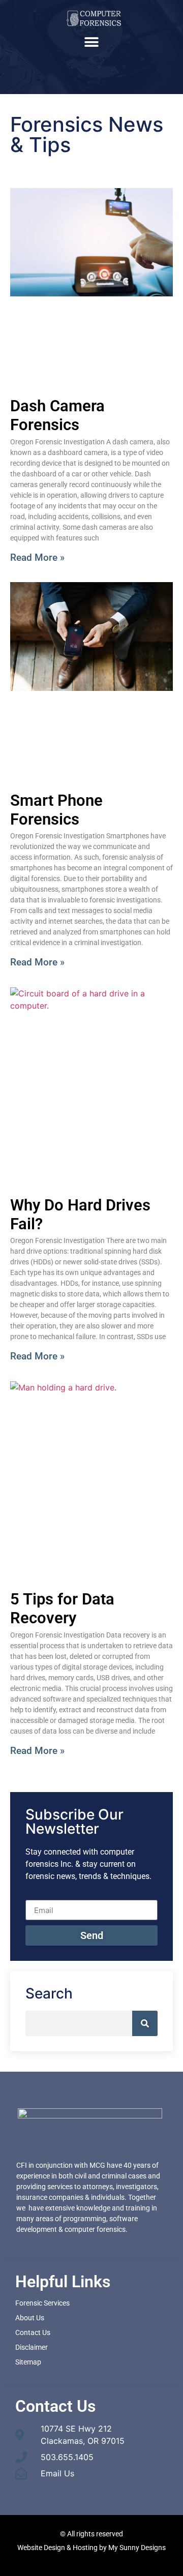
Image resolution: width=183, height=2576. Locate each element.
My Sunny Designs (137, 2548)
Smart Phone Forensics (56, 810)
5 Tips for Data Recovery (62, 1609)
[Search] (145, 2023)
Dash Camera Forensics (57, 415)
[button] (92, 42)
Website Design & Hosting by (63, 2548)
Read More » (37, 557)
